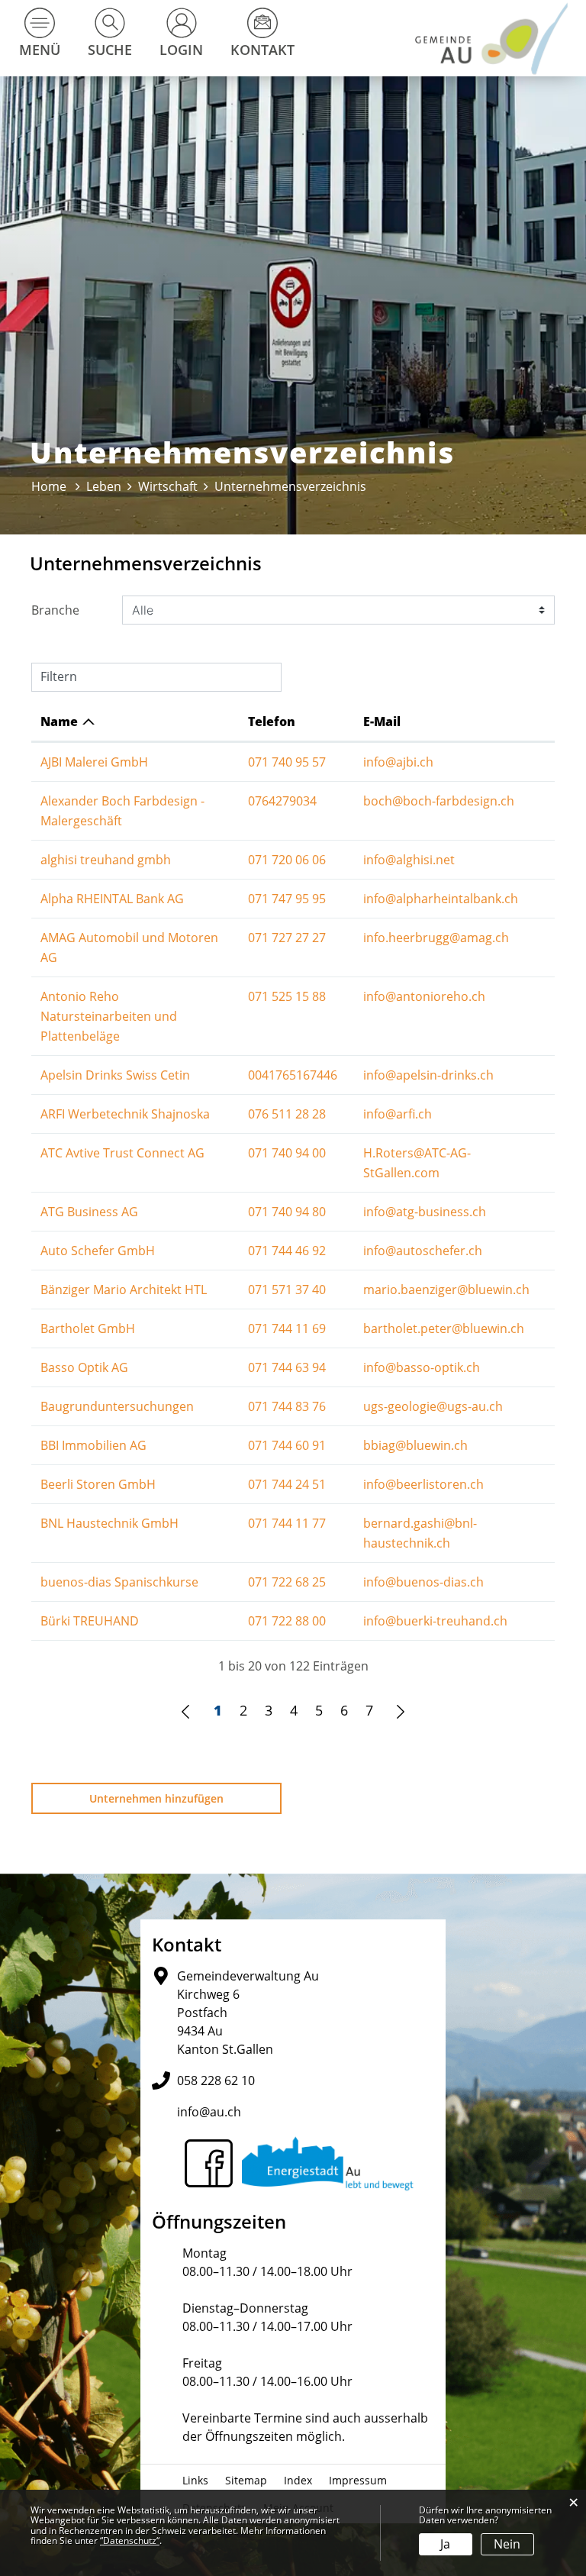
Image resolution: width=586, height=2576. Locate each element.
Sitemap (246, 2480)
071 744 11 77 (287, 1523)
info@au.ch (209, 2112)
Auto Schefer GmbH (98, 1251)
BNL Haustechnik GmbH (109, 1523)
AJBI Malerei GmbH (94, 762)
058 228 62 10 (216, 2080)
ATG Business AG (89, 1212)
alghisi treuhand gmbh (106, 860)
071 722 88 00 (287, 1621)
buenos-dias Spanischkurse (119, 1582)
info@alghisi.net (409, 860)
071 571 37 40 (287, 1290)
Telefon (272, 721)
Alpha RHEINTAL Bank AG (112, 899)
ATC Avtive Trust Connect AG (122, 1153)
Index (298, 2480)
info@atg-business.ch (425, 1212)
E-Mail (382, 721)
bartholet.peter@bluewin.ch (444, 1328)
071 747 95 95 (287, 899)
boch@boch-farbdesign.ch (439, 801)
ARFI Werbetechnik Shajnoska (125, 1114)
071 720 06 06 (287, 860)
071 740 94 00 (287, 1153)
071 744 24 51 (287, 1484)
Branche (55, 610)
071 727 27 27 (287, 938)
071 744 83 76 (287, 1406)
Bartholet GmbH (88, 1328)
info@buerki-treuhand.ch (435, 1621)
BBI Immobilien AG (93, 1445)
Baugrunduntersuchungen (117, 1406)
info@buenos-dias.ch (423, 1582)
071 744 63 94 (287, 1367)
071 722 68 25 (287, 1582)
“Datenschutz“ (130, 2540)
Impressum (358, 2480)
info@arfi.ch (398, 1114)
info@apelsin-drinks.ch (428, 1075)
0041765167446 (293, 1075)
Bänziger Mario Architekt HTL (124, 1290)
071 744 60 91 (287, 1445)
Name (59, 721)
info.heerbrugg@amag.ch (436, 938)
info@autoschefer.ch (423, 1251)
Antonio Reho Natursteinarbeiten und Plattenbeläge (109, 1016)
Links (195, 2480)
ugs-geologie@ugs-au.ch (433, 1406)
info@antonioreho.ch (424, 996)
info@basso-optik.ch (422, 1367)
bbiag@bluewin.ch (415, 1445)
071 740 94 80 (287, 1212)
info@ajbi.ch (398, 762)
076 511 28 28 (287, 1114)
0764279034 (282, 801)
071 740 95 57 (287, 762)
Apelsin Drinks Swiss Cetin (115, 1075)
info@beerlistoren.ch (423, 1484)
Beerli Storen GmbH (98, 1484)
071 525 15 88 (287, 996)
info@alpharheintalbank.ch (441, 899)
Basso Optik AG (84, 1367)
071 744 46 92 (287, 1251)
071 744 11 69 (287, 1328)
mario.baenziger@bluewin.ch (446, 1290)
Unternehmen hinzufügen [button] (156, 1798)
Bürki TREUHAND (90, 1621)
